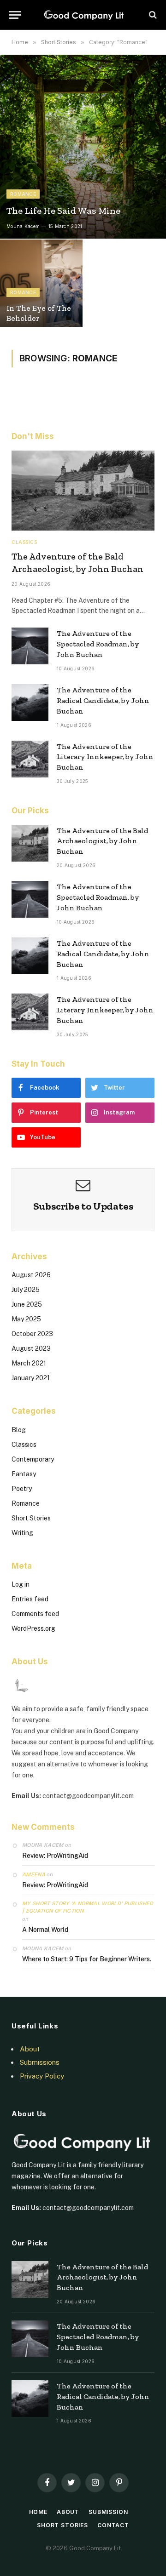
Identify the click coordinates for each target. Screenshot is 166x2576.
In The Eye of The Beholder (39, 313)
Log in (21, 1584)
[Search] (152, 15)
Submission (108, 2512)
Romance (26, 1503)
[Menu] (15, 15)
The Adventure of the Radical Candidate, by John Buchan (103, 700)
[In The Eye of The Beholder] (41, 286)
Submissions (40, 2062)
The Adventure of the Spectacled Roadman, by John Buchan (98, 644)
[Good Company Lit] (83, 15)
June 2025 (27, 1304)
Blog (19, 1430)
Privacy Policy (42, 2076)
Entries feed (30, 1599)
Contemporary (33, 1459)
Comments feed (35, 1614)
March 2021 (29, 1363)
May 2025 (26, 1319)
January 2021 (31, 1378)
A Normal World (45, 1930)
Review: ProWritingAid (55, 1856)
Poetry (22, 1489)
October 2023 (32, 1334)
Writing (22, 1533)
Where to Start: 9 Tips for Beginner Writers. (87, 1959)
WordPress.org (33, 1628)
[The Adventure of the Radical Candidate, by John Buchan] (30, 703)
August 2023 (31, 1348)
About (30, 2049)
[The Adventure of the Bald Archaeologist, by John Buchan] (83, 491)
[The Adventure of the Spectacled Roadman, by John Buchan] (30, 646)
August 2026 (31, 1275)
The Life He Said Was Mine (63, 211)
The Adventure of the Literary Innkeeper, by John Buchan (105, 757)
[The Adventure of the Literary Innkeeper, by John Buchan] (30, 759)
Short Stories (31, 1518)
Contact (113, 2525)
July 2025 (26, 1290)
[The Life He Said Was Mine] (83, 147)
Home (38, 2512)
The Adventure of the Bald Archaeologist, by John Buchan (102, 841)
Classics (24, 1445)
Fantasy (24, 1474)
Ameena (34, 1874)
